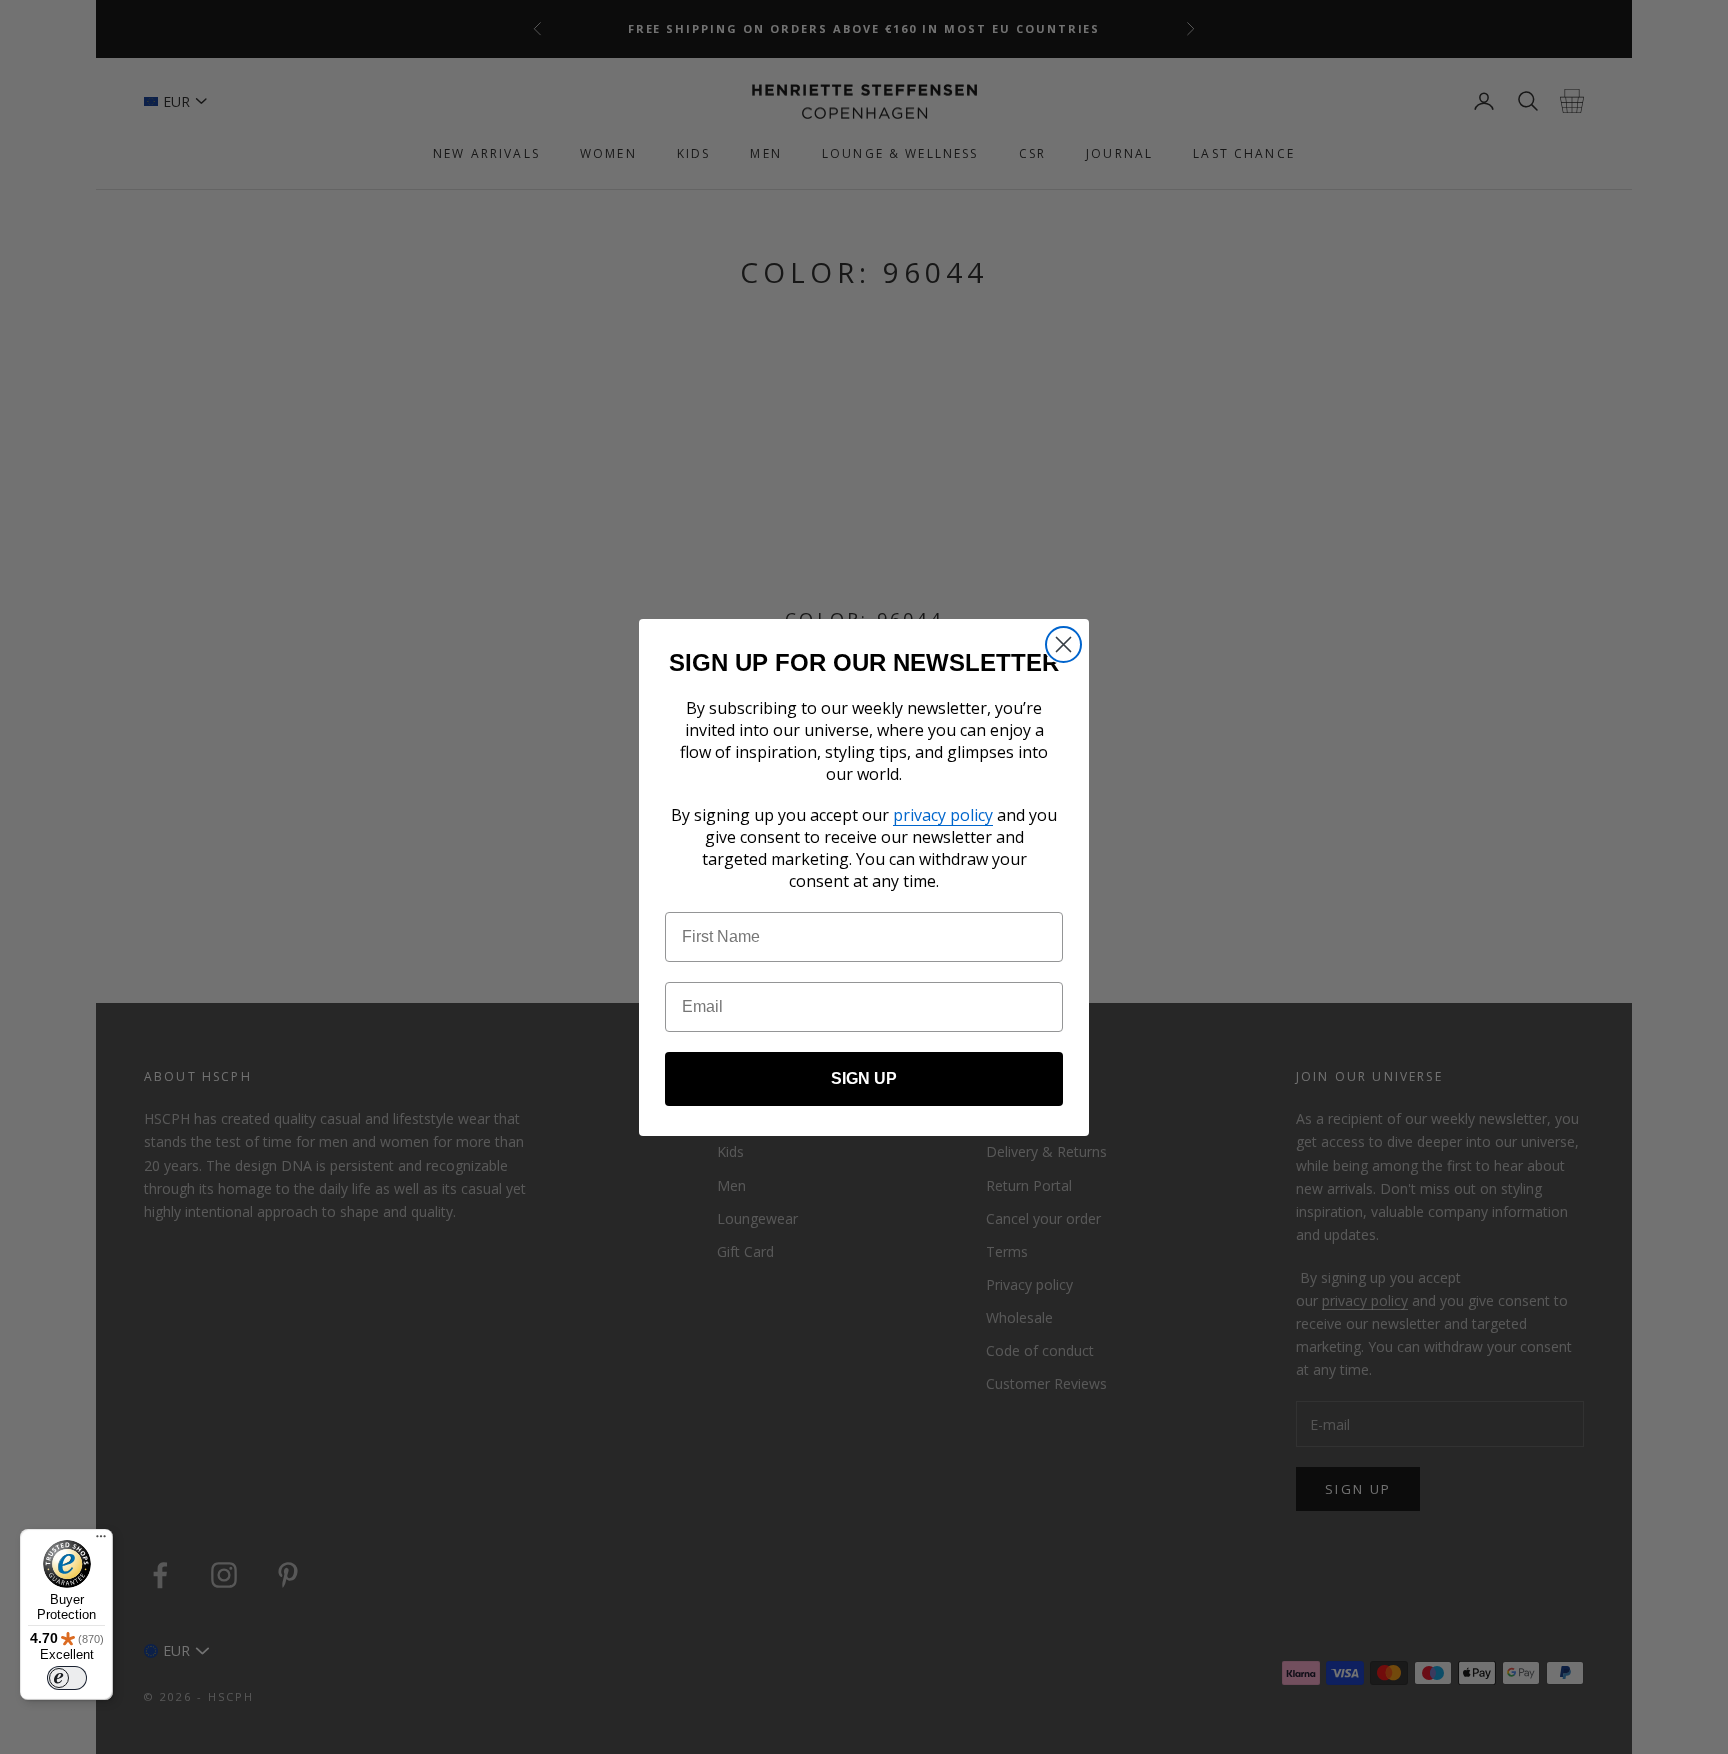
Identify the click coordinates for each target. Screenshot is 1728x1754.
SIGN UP (864, 1078)
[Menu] (101, 1541)
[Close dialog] (1063, 644)
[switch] (67, 1678)
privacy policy (943, 815)
